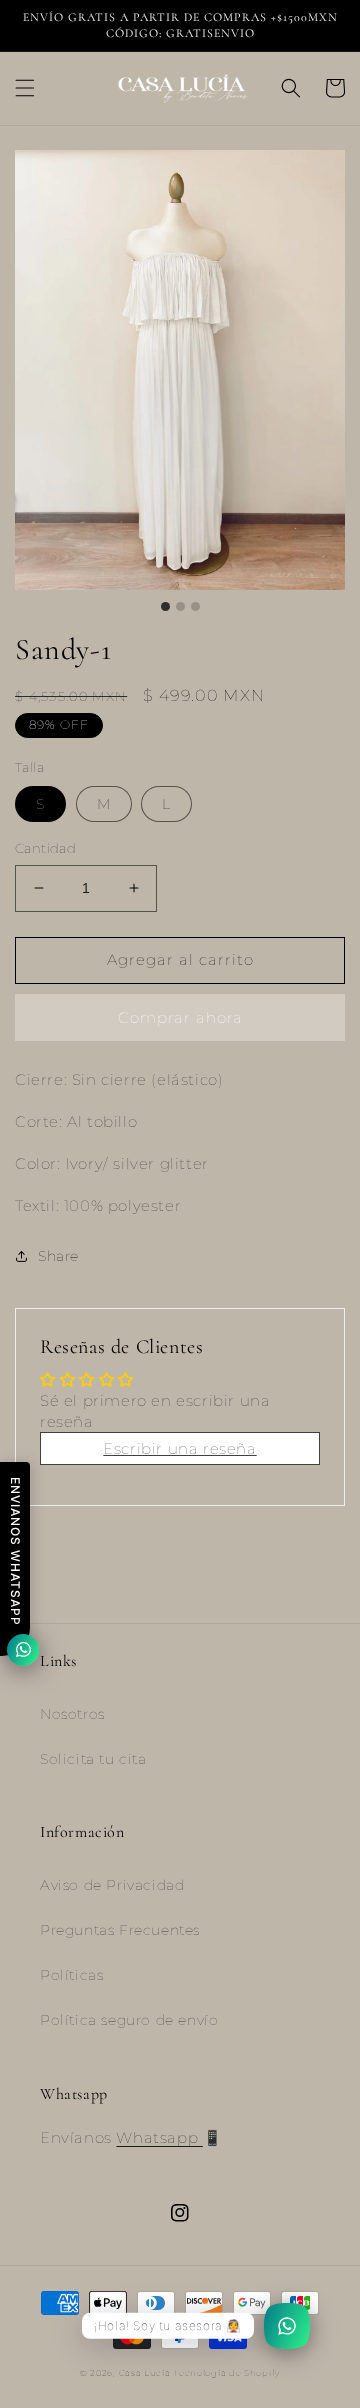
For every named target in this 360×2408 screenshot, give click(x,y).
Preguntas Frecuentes (120, 1930)
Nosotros (72, 1714)
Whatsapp (159, 2137)
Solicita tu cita (93, 1759)
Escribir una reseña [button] (179, 1448)
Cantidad (45, 848)
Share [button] (58, 1256)
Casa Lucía (146, 2373)
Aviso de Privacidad (112, 1885)
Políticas (71, 1975)
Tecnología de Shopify (226, 2373)
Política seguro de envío (129, 2020)
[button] (25, 88)
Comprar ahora (180, 1017)
